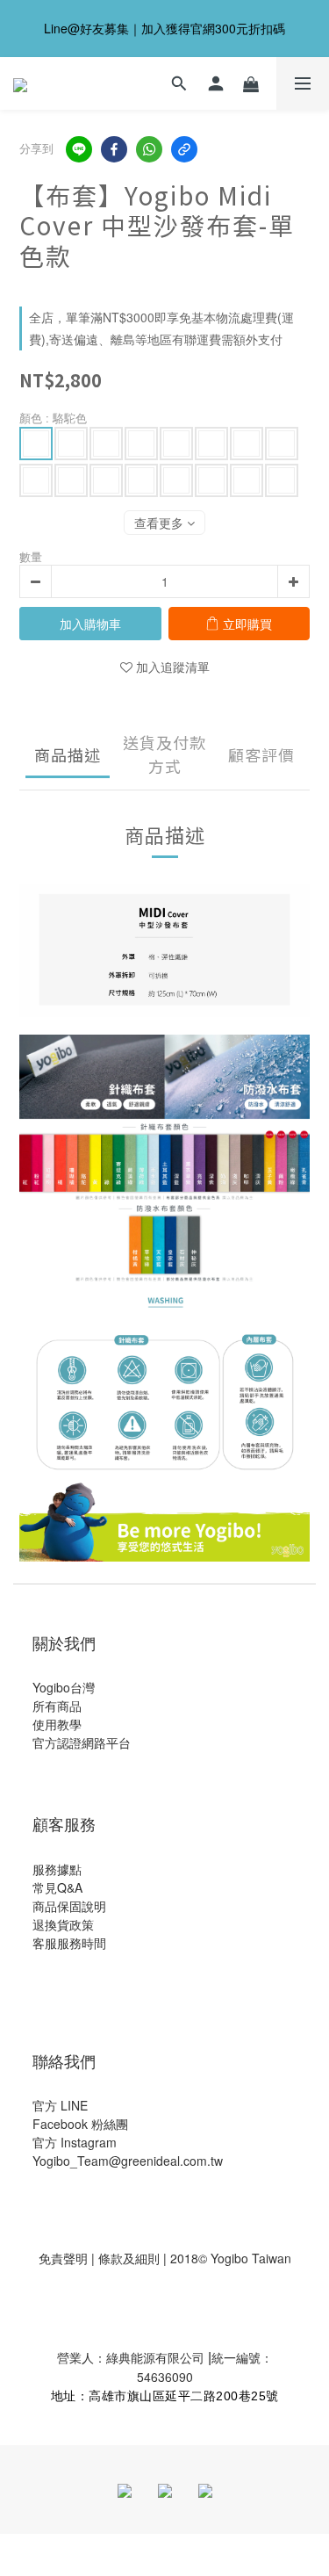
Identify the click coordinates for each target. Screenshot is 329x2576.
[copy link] (184, 149)
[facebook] (114, 149)
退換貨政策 (63, 1924)
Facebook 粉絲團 (80, 2124)
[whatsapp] (149, 149)
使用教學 (57, 1724)
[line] (79, 149)
